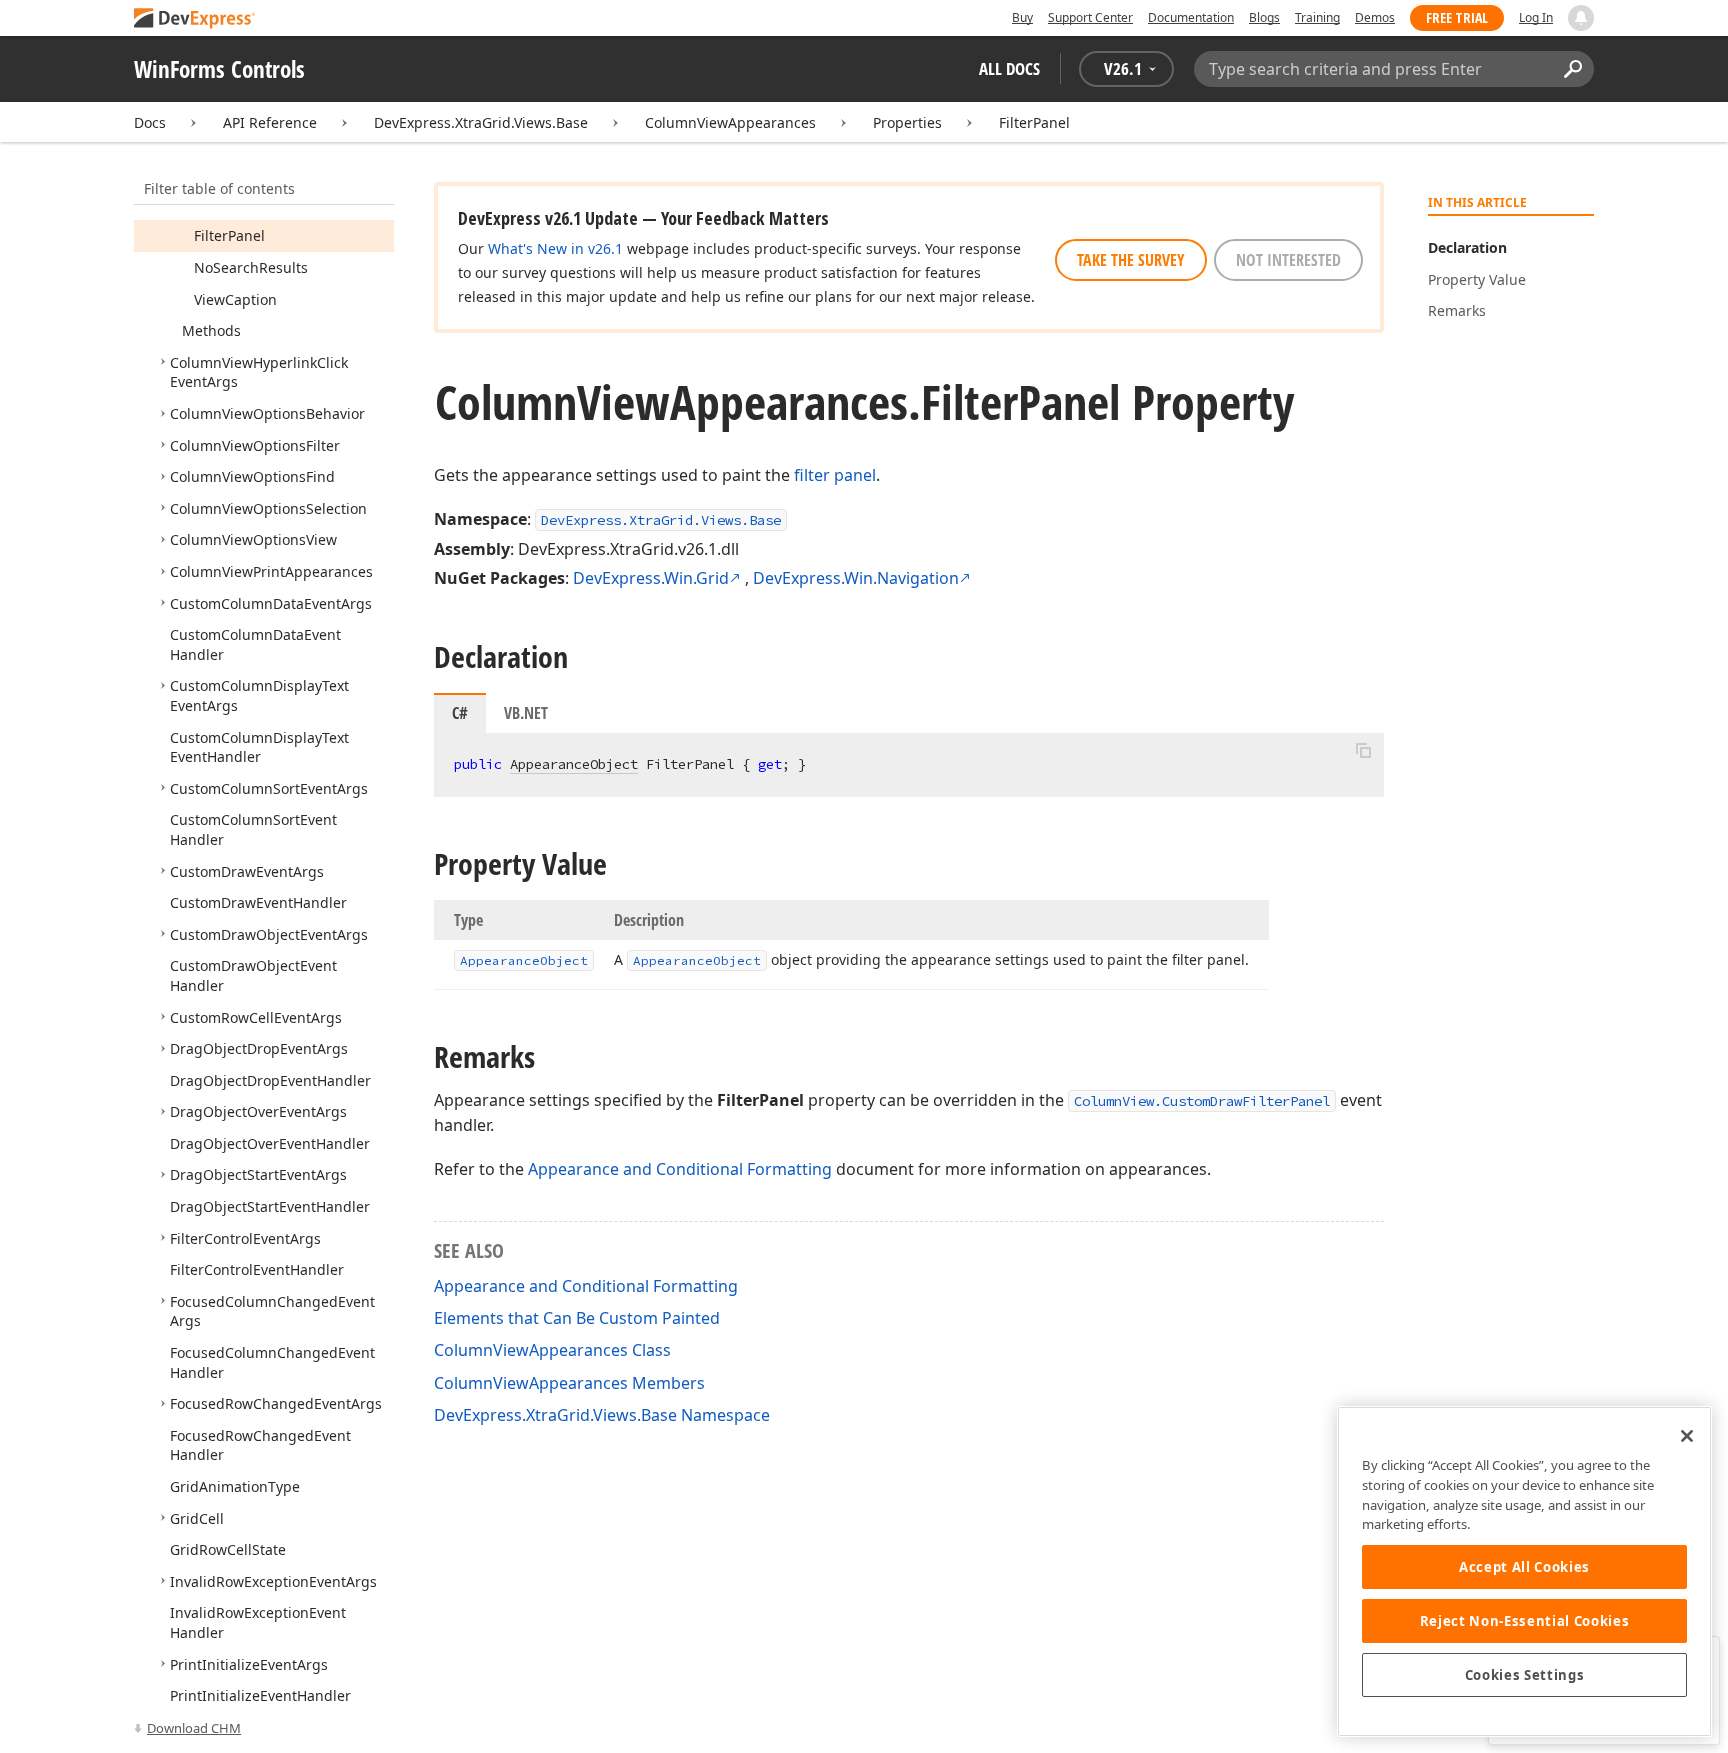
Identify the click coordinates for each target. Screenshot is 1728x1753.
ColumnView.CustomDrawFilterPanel (1202, 1101)
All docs (1009, 68)
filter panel (835, 475)
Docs (150, 122)
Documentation (1191, 17)
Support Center (1090, 17)
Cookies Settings (1525, 1675)
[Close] (1687, 1436)
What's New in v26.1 (555, 248)
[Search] (1572, 69)
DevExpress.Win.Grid (651, 578)
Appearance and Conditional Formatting (680, 1169)
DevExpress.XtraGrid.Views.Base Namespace (602, 1415)
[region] (1524, 1571)
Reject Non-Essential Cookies (1524, 1621)
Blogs (1264, 17)
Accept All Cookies (1524, 1567)
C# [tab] (460, 713)
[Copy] (1363, 750)
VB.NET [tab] (526, 713)
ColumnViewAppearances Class (552, 1350)
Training (1317, 17)
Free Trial (1457, 17)
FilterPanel (1034, 122)
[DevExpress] (195, 19)
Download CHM (194, 1728)
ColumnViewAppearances (730, 122)
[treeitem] (229, 235)
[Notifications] (1581, 18)
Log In (1536, 17)
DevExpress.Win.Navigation (856, 578)
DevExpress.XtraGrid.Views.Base (481, 122)
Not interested (1288, 260)
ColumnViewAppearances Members (569, 1383)
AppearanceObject (574, 764)
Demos (1375, 17)
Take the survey (1131, 260)
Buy (1022, 17)
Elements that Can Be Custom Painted (577, 1318)
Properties (907, 122)
